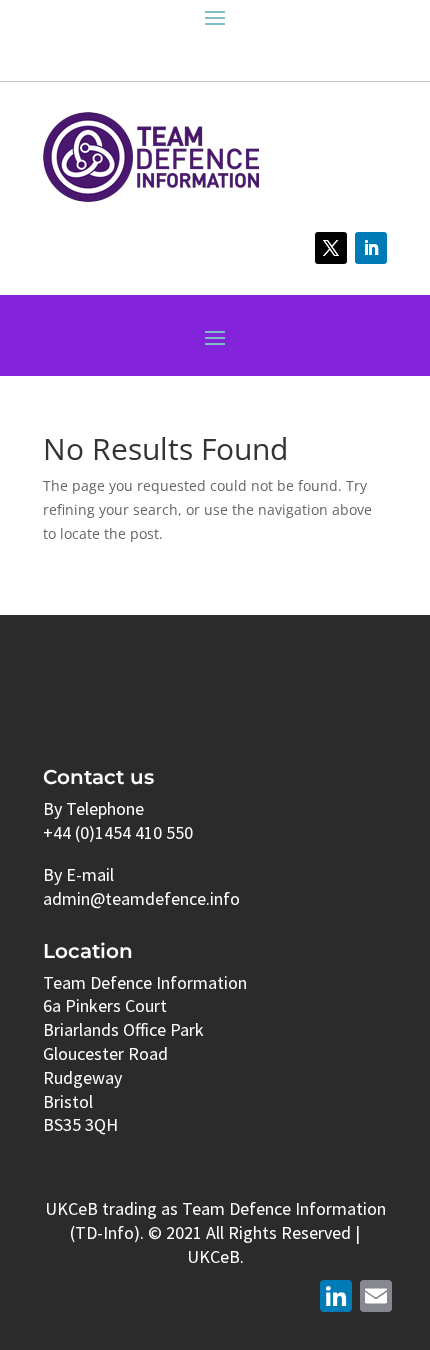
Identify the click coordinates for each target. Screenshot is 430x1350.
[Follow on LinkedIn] (371, 248)
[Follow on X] (331, 248)
